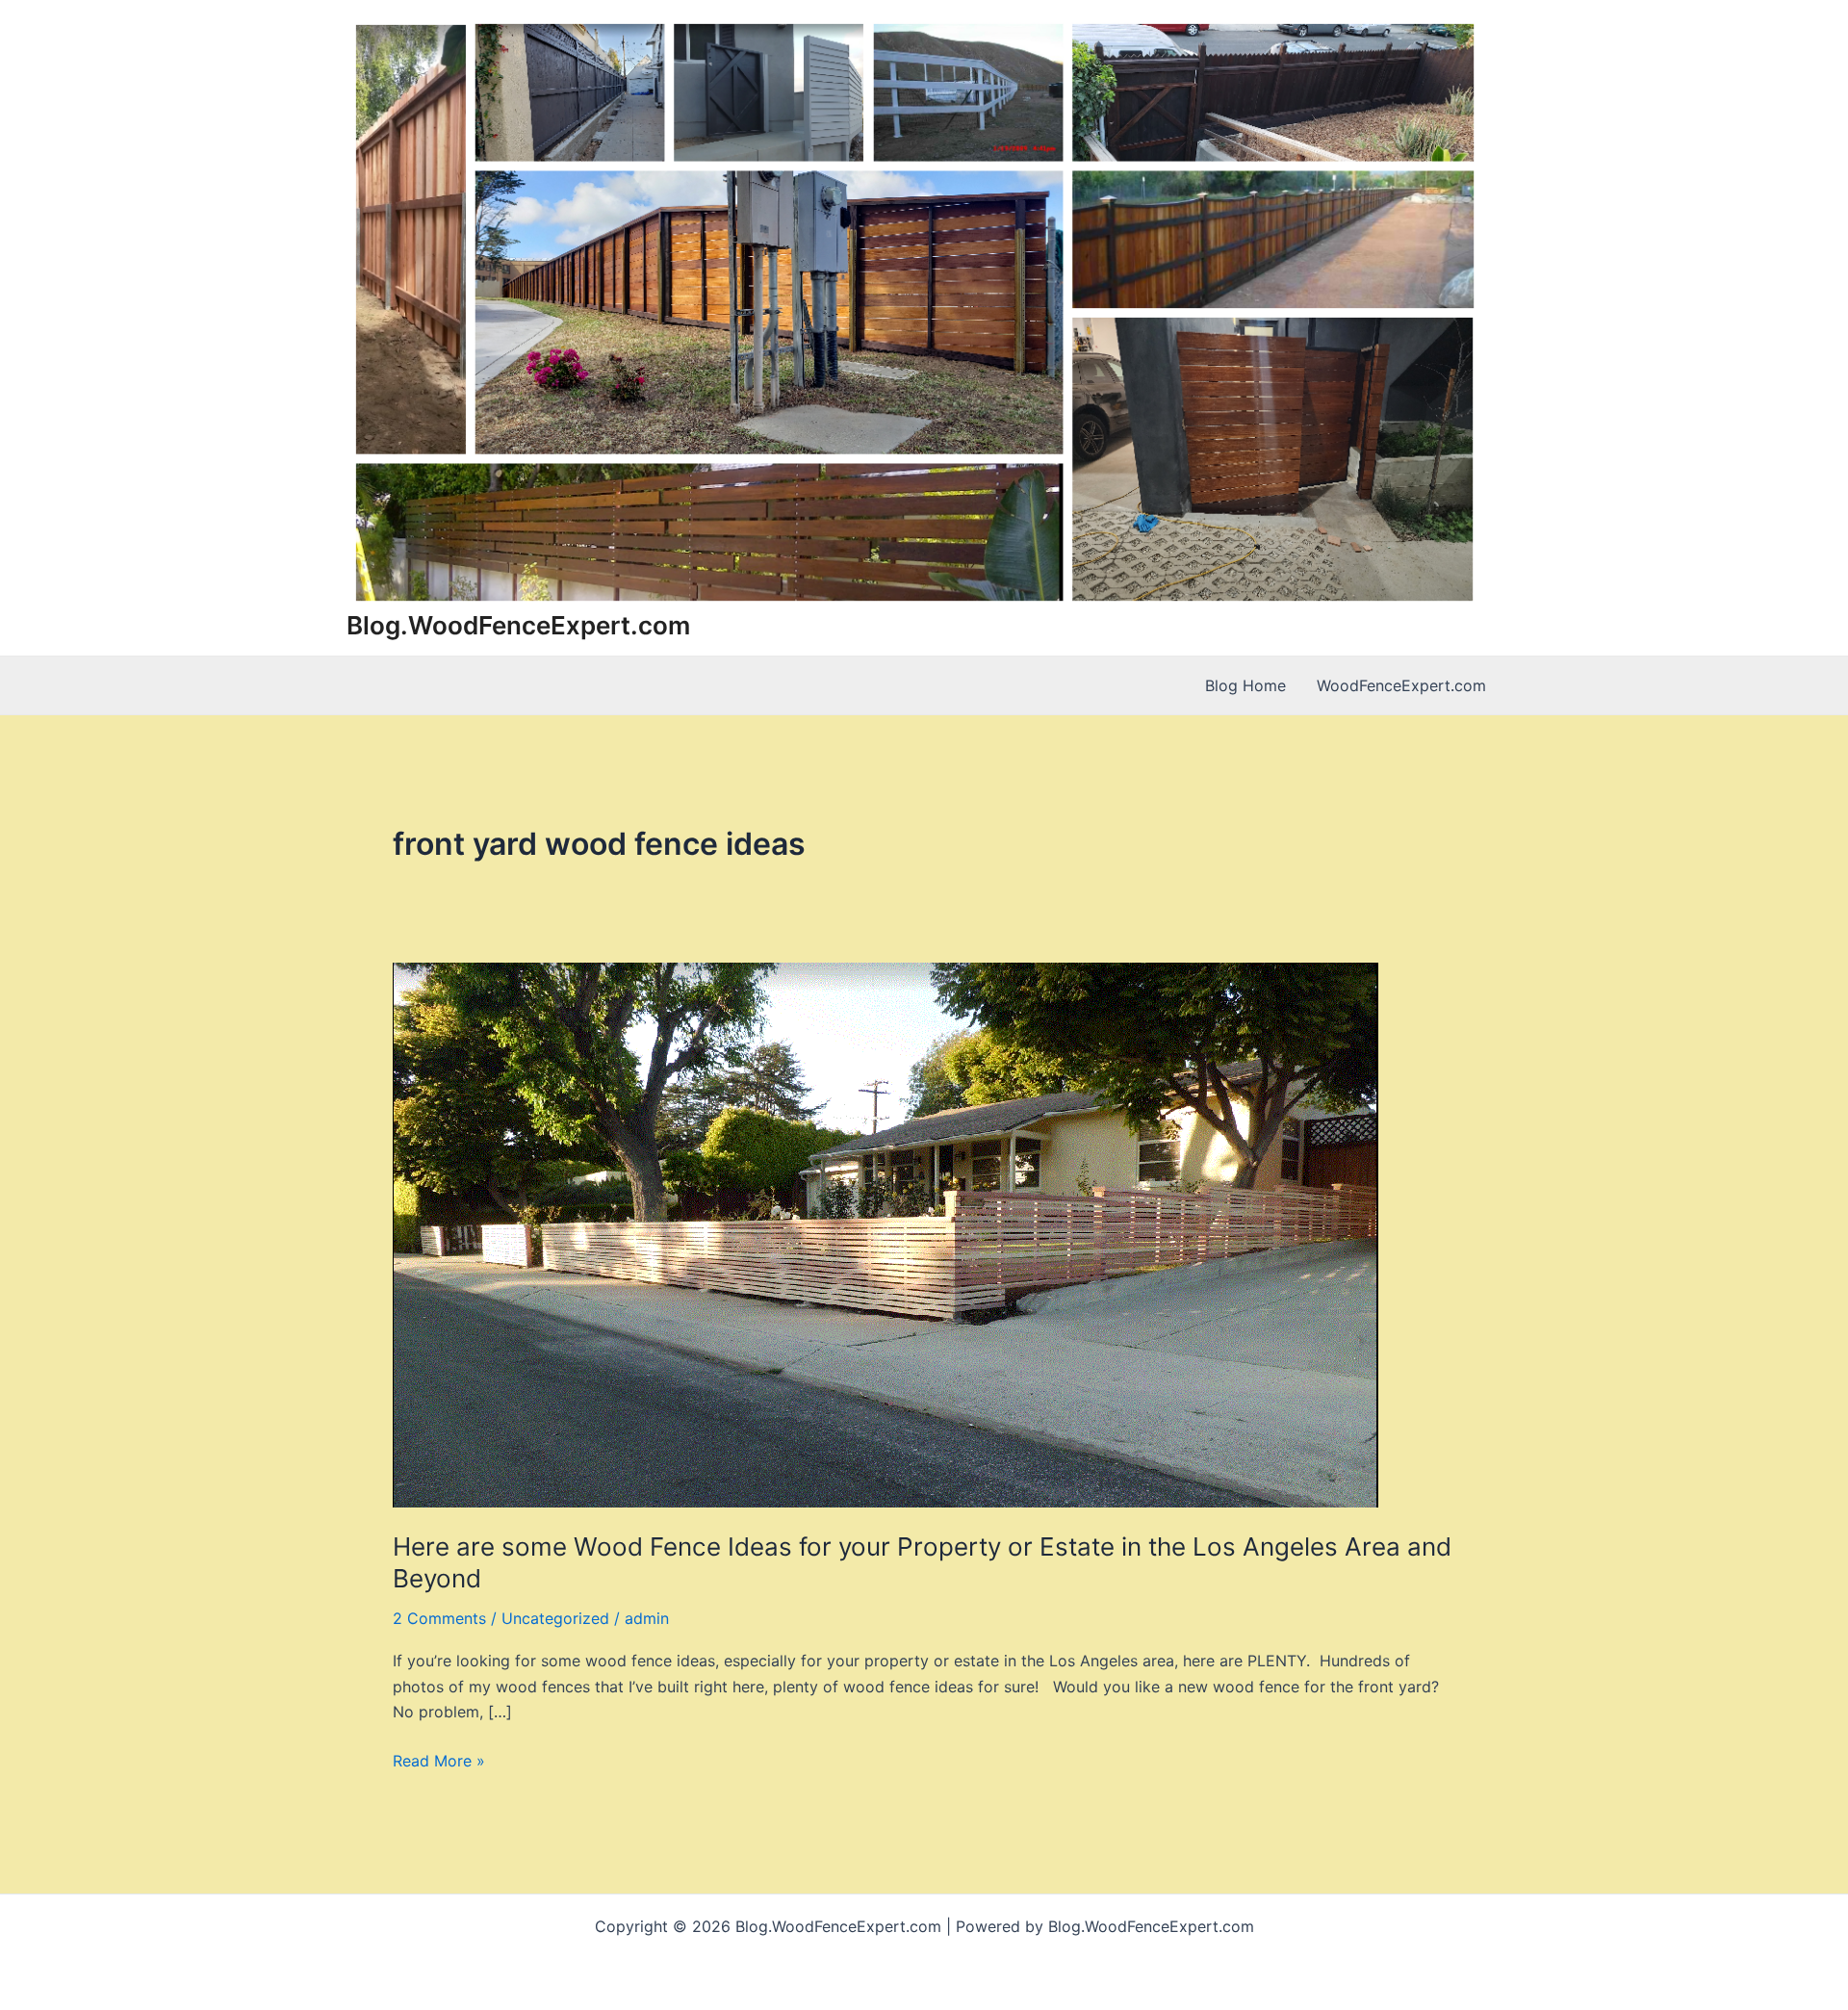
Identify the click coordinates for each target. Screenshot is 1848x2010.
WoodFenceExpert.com (1401, 685)
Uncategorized (555, 1618)
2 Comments (439, 1618)
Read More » (439, 1762)
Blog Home (1245, 685)
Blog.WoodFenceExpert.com (518, 625)
